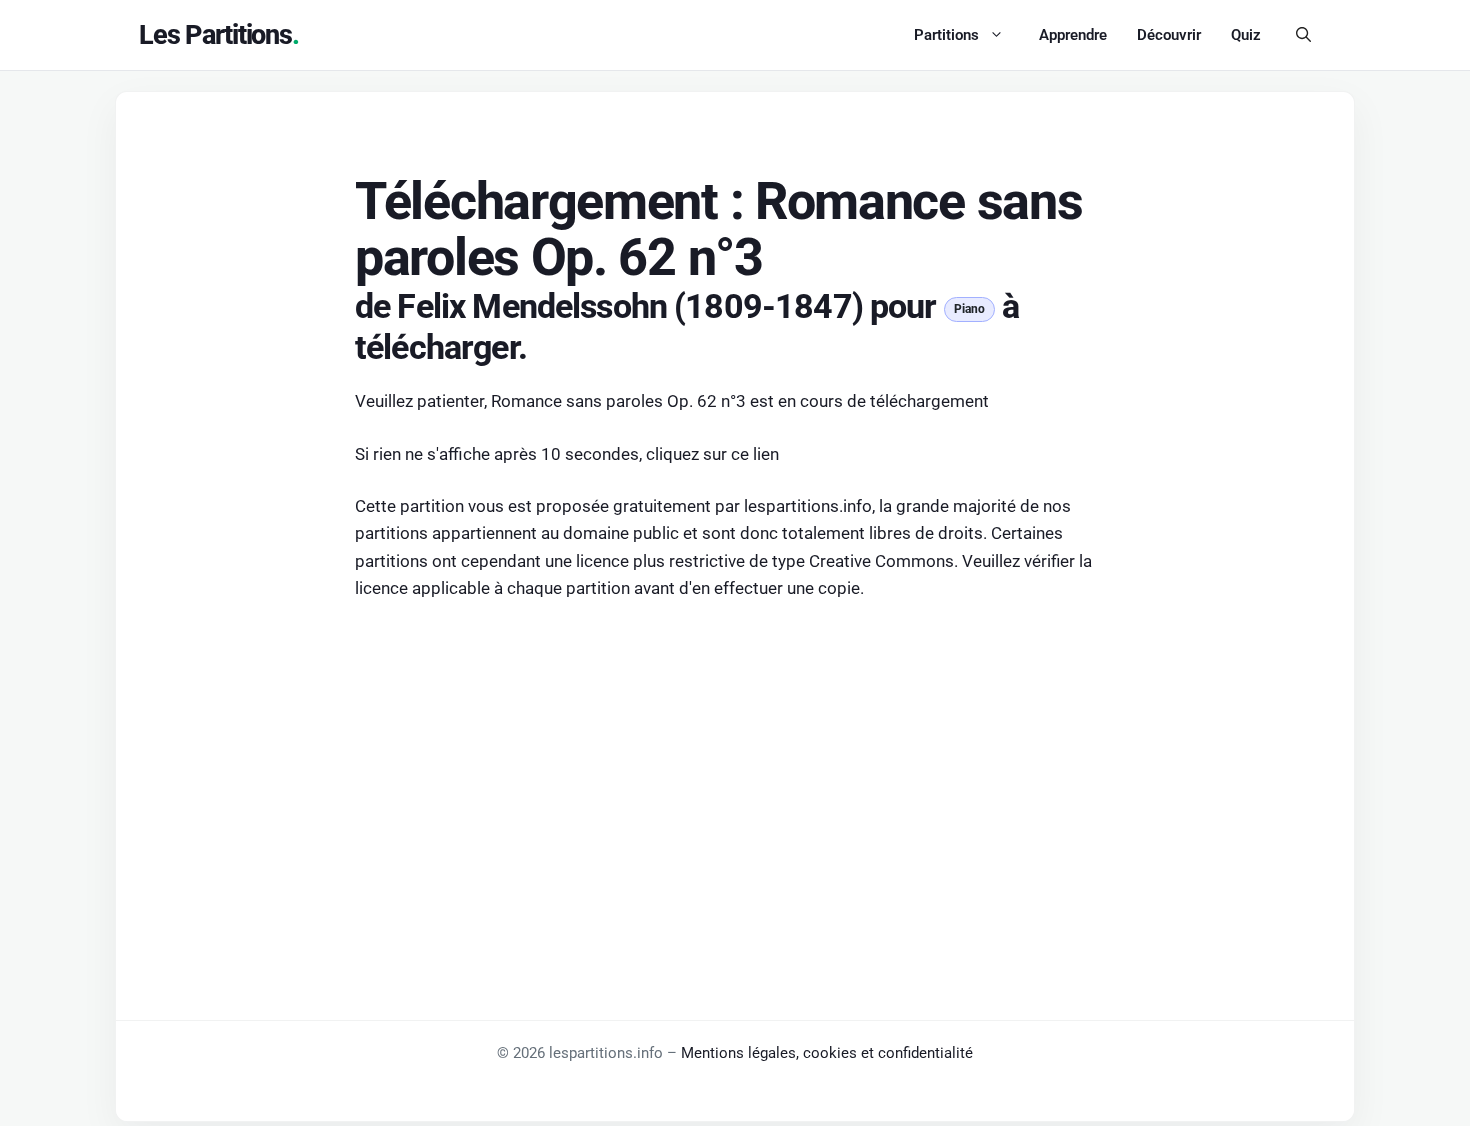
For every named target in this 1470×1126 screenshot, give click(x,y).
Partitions (946, 35)
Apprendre (1073, 35)
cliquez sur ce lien (712, 454)
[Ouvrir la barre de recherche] (1303, 35)
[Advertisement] (735, 768)
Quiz (1246, 35)
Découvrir (1169, 35)
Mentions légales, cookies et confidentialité (827, 1053)
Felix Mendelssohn (532, 306)
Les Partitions (215, 35)
